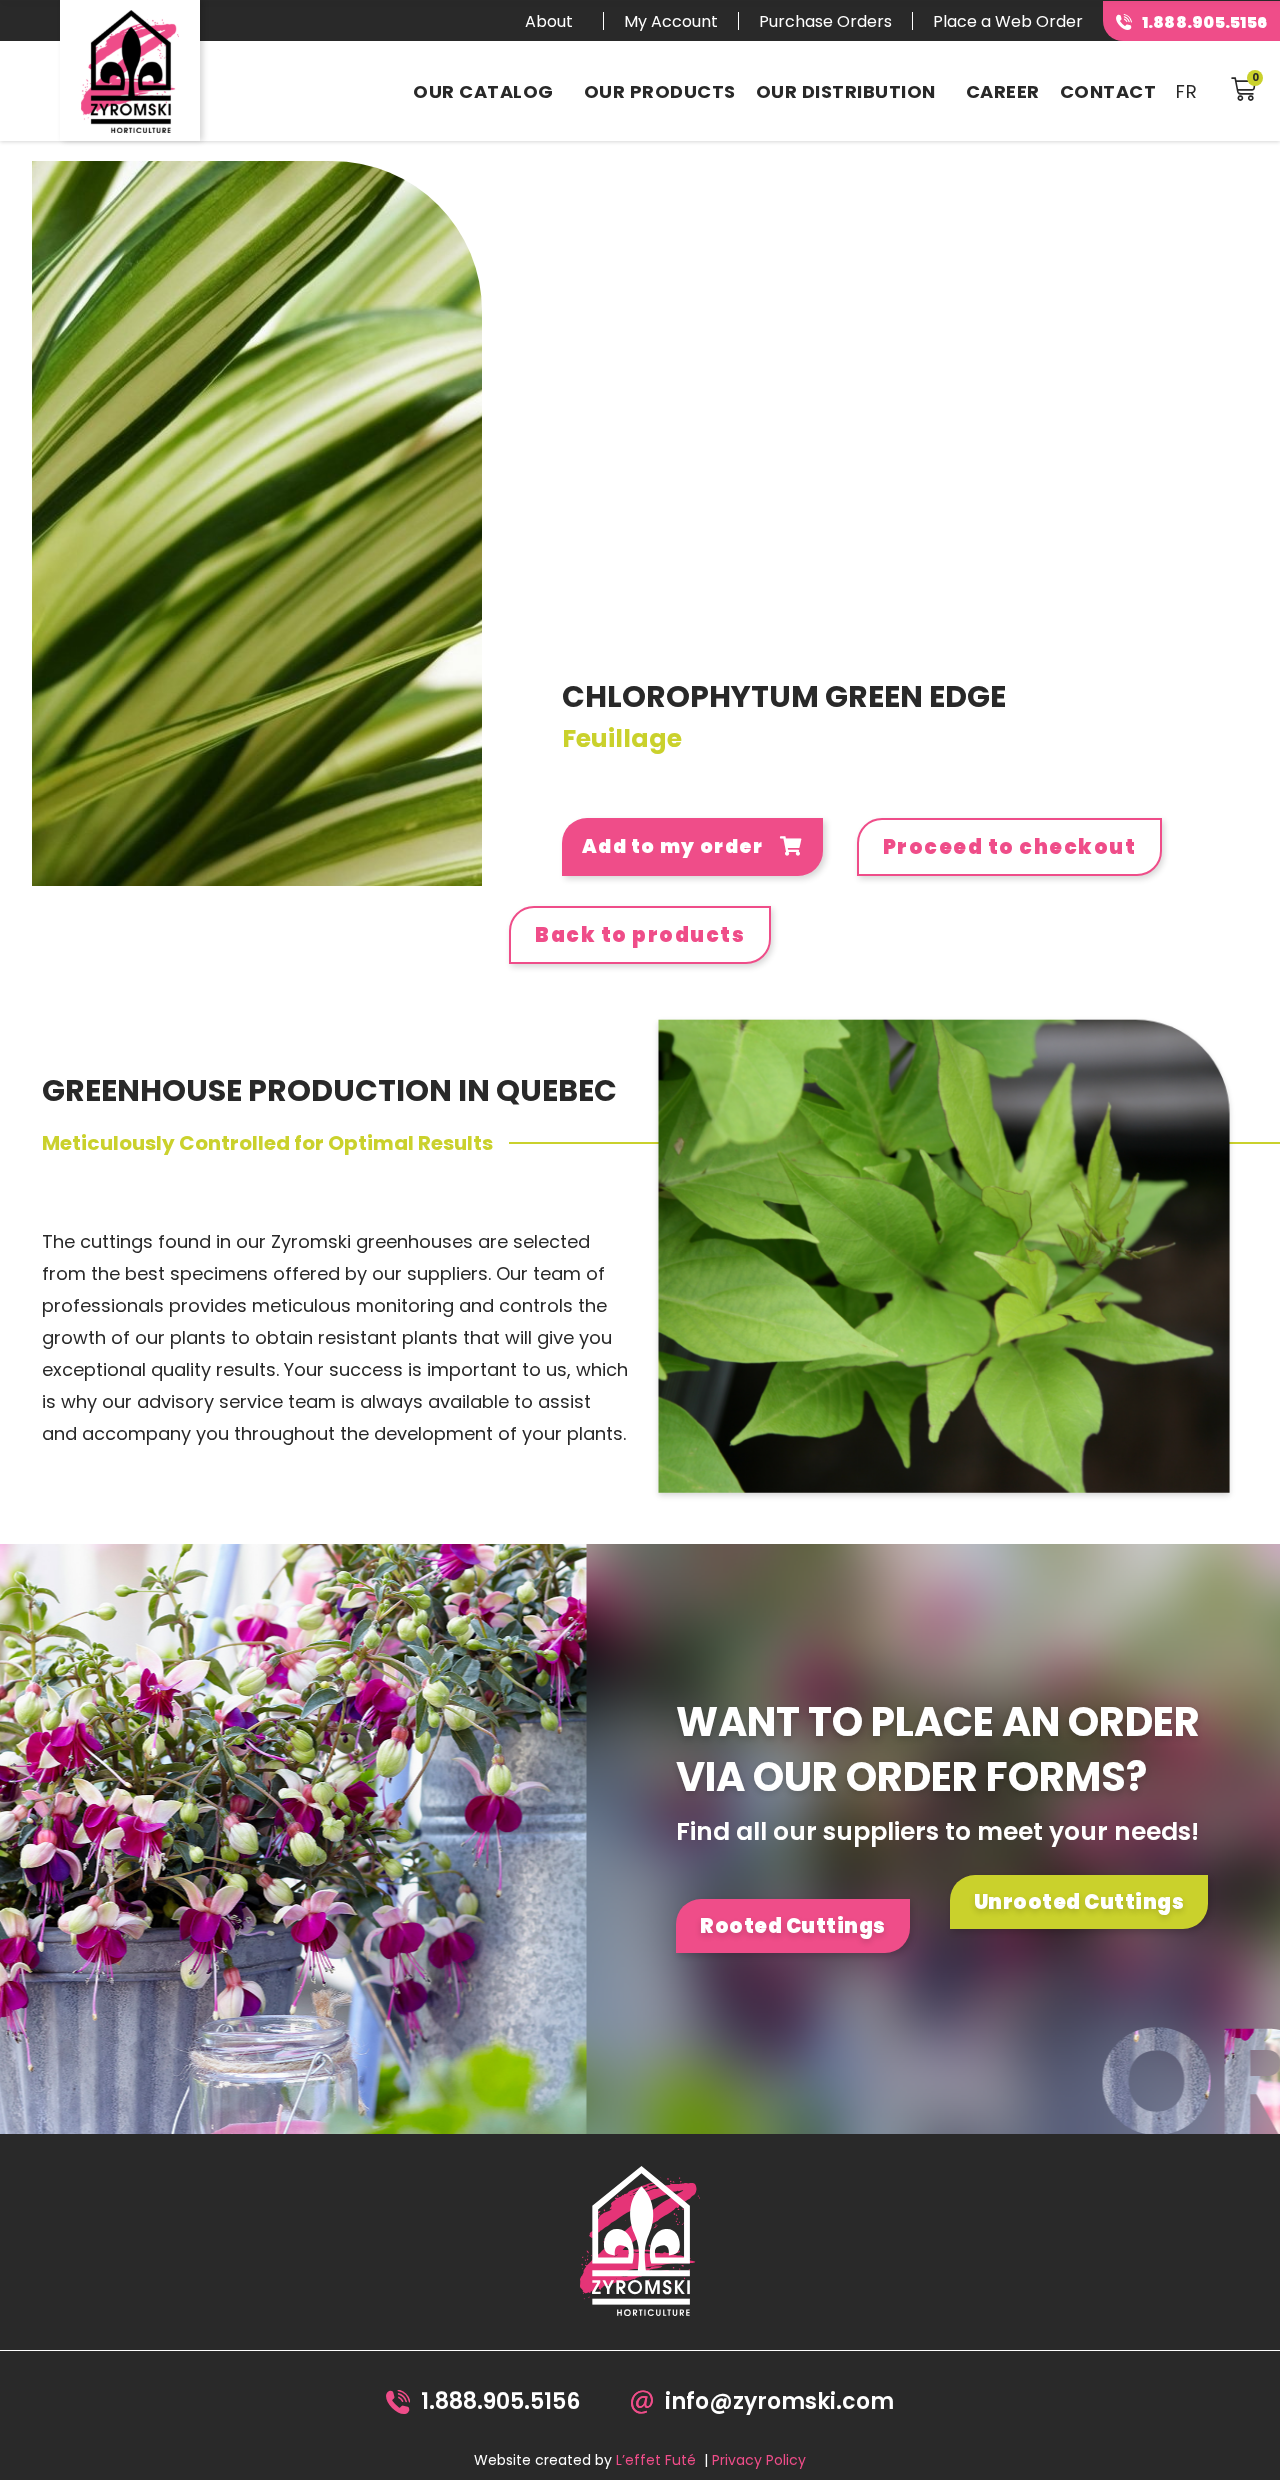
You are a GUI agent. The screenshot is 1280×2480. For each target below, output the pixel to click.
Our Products (660, 91)
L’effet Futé (656, 2460)
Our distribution (846, 91)
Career (1003, 91)
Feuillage (622, 738)
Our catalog (483, 91)
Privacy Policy (759, 2460)
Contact (1108, 91)
